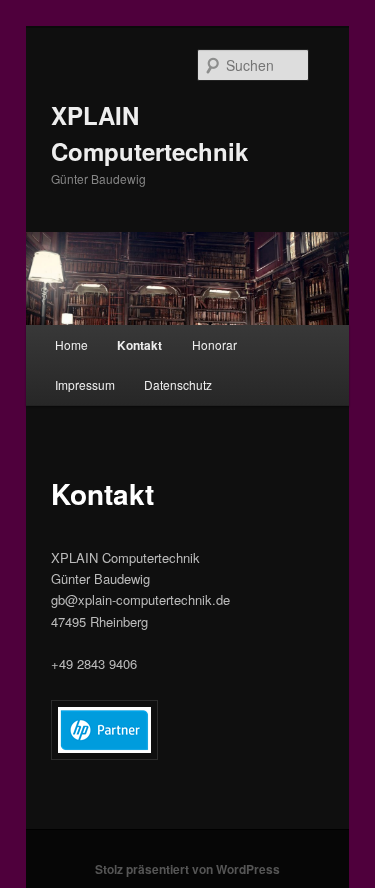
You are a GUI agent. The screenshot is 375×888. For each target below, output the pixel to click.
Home (71, 344)
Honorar (214, 344)
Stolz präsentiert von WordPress (187, 869)
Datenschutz (178, 384)
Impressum (85, 384)
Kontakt (139, 345)
